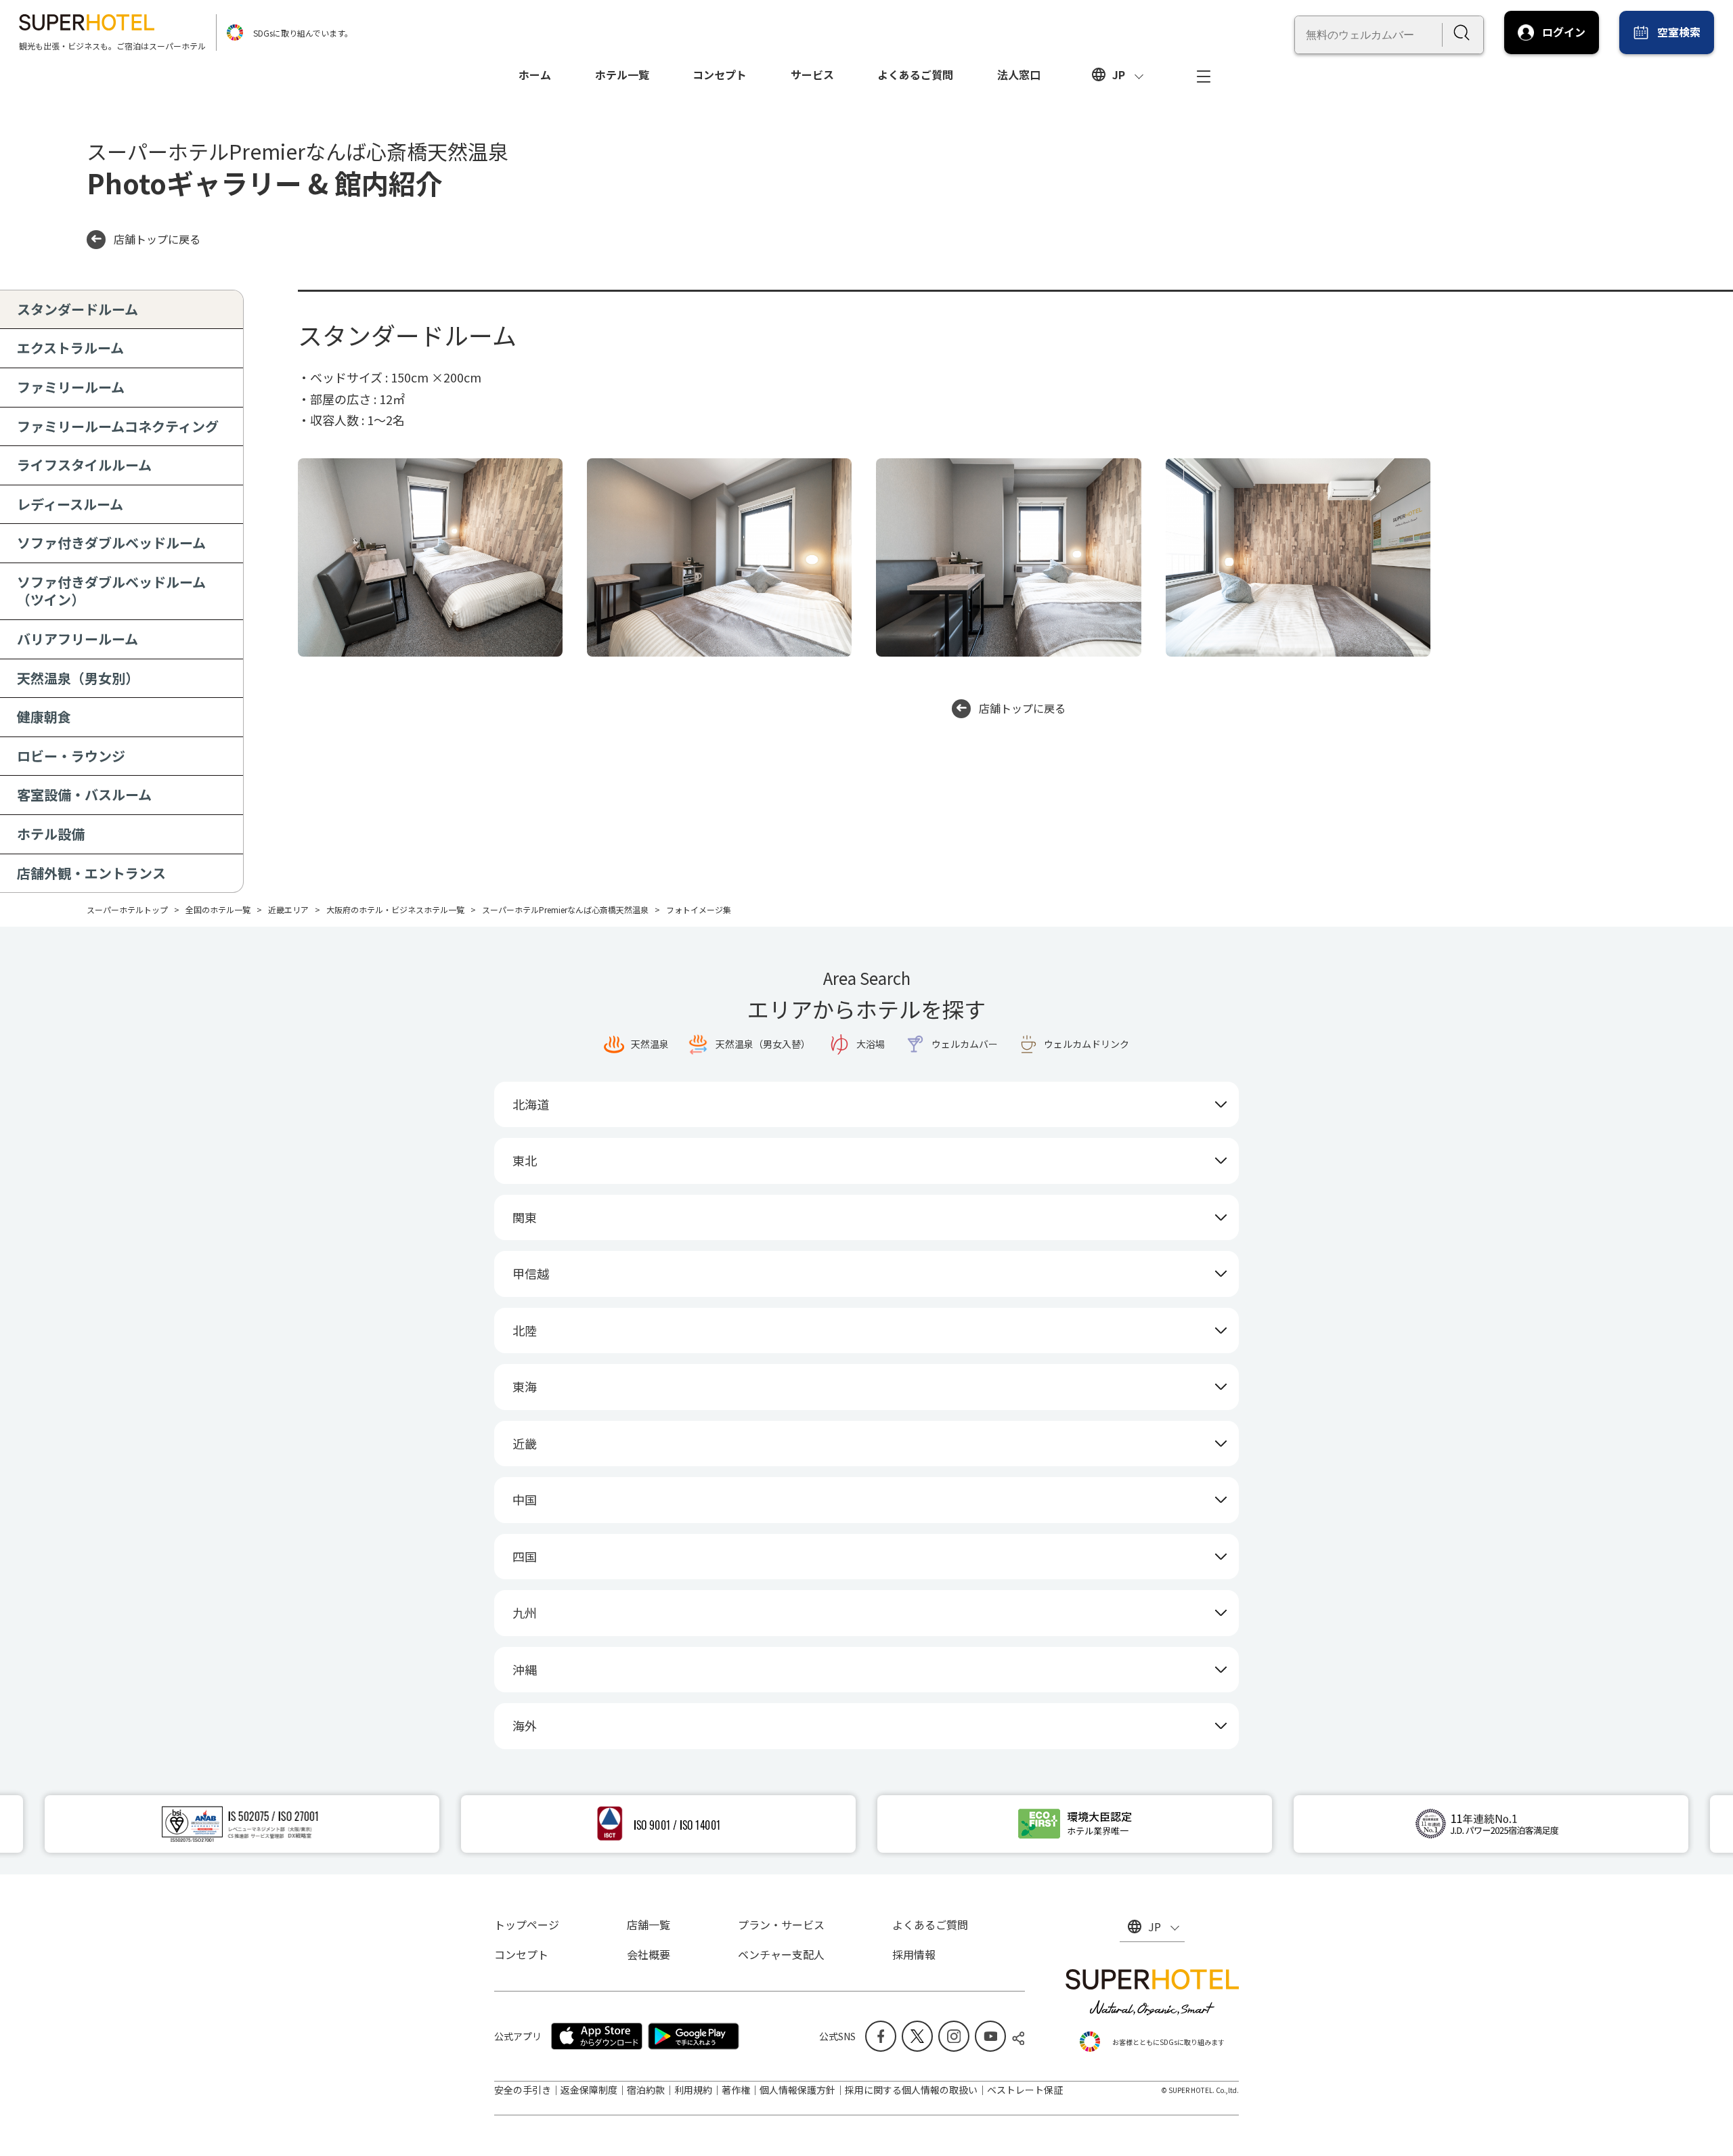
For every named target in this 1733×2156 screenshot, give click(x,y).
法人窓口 (1019, 74)
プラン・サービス (781, 1924)
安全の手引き (523, 2090)
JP (1119, 74)
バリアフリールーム (78, 639)
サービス (812, 74)
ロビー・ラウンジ (71, 756)
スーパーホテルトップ (127, 909)
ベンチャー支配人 (781, 1954)
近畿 (525, 1443)
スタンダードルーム (78, 309)
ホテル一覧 (622, 74)
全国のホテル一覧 (218, 909)
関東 (525, 1217)
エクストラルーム (70, 348)
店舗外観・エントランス (91, 873)
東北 (525, 1160)
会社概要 (649, 1954)
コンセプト (720, 74)
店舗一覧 (649, 1924)
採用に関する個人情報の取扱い (911, 2090)
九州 (525, 1612)
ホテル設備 (51, 834)
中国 (525, 1499)
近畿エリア (288, 909)
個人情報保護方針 (797, 2090)
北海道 (531, 1104)
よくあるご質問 (915, 74)
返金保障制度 (589, 2090)
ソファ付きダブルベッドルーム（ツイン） (111, 591)
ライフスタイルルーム (84, 465)
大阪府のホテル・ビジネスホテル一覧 (395, 909)
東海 (525, 1386)
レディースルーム (70, 504)
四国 (525, 1556)
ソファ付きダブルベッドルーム (111, 543)
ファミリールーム (71, 387)
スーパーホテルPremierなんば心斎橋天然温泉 (565, 909)
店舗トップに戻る (157, 239)
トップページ (527, 1924)
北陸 (525, 1330)
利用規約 (693, 2090)
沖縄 (525, 1669)
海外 (525, 1725)
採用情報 (914, 1954)
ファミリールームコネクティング (118, 426)
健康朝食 (44, 717)
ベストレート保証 (1025, 2090)
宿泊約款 (646, 2090)
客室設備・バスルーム (84, 794)
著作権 (736, 2090)
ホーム (535, 74)
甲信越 (531, 1273)
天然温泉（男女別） (78, 678)
